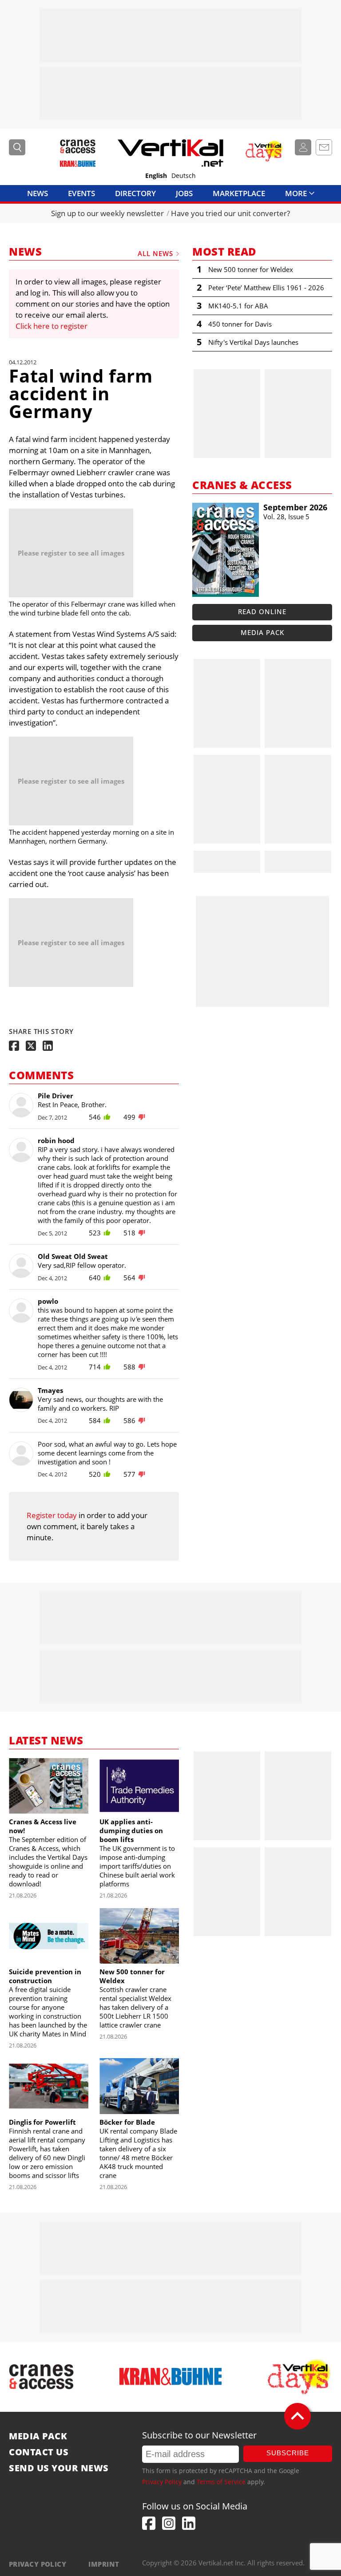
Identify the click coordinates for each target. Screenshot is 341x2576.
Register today (52, 1515)
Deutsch (184, 176)
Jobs (184, 193)
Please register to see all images (71, 553)
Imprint (104, 2564)
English (156, 176)
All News (155, 253)
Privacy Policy (162, 2482)
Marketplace (239, 193)
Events (81, 193)
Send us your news (59, 2468)
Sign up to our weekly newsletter (107, 213)
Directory (135, 193)
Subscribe (288, 2453)
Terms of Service (221, 2482)
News (38, 193)
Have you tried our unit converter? (230, 213)
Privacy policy (38, 2564)
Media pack (262, 632)
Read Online (262, 611)
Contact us (39, 2452)
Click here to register (52, 326)
